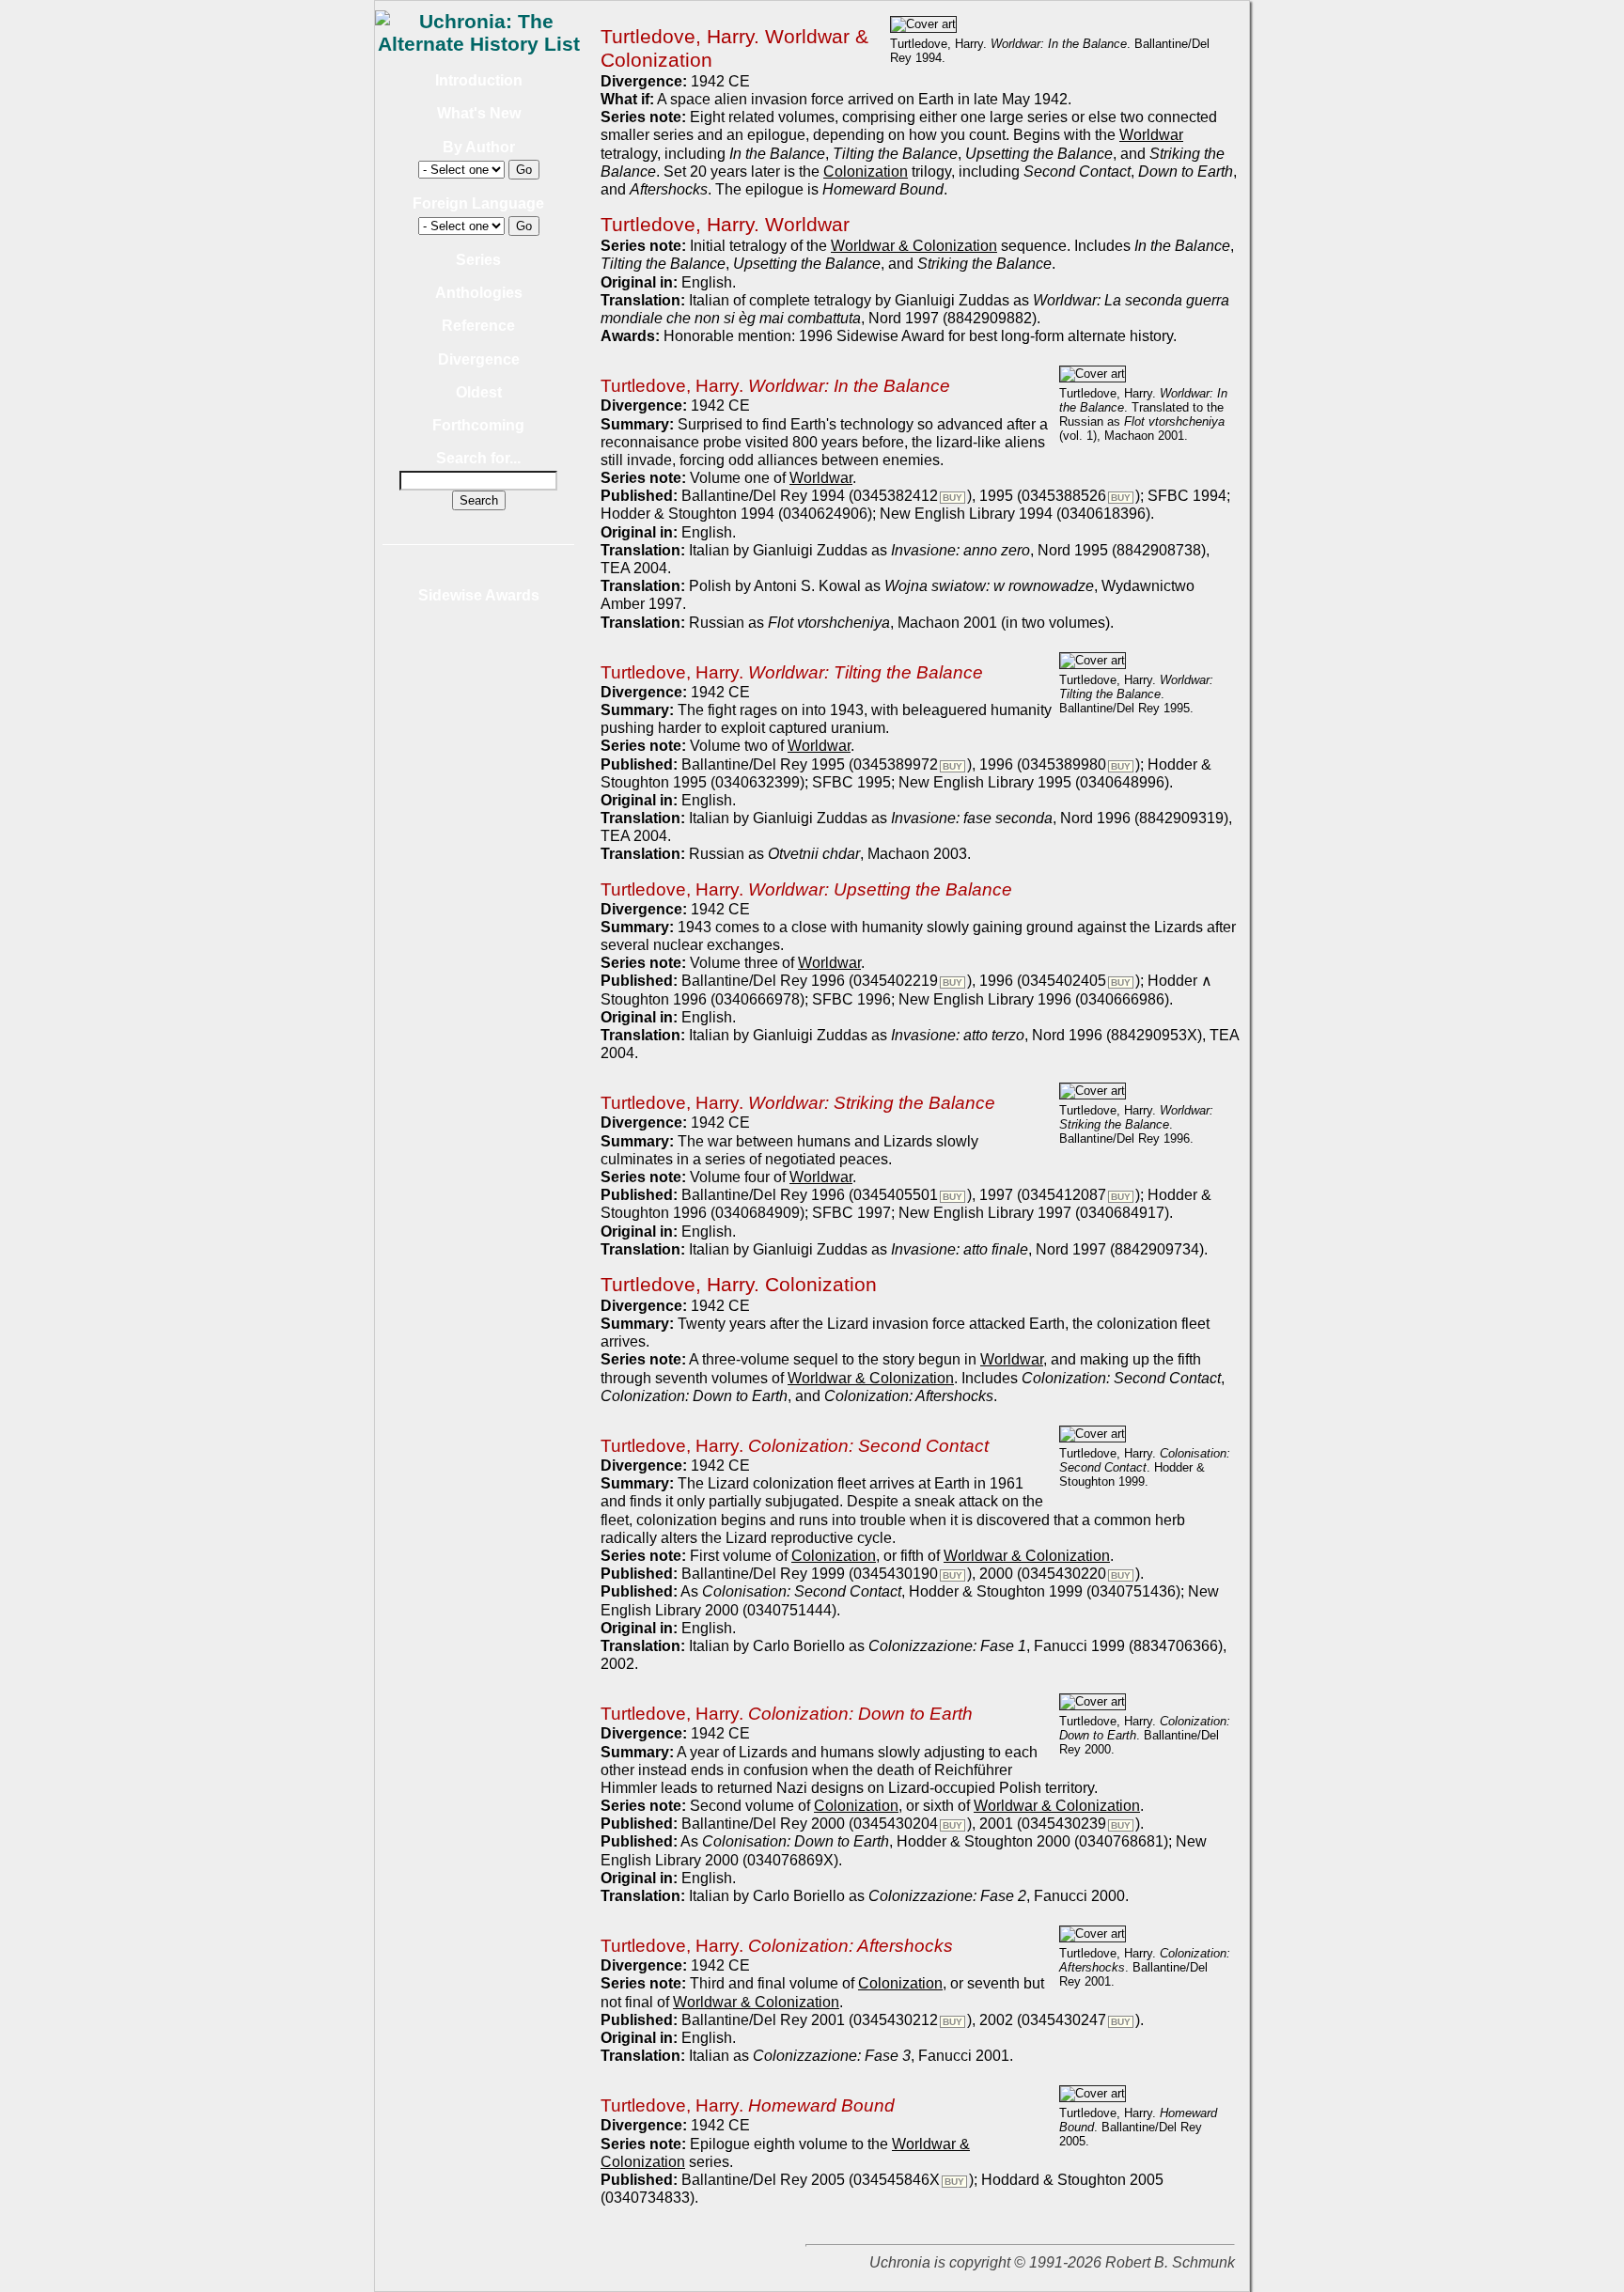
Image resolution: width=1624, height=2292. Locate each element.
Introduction (479, 80)
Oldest (479, 392)
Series (478, 260)
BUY (953, 498)
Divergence (479, 359)
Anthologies (479, 293)
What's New (479, 113)
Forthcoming (478, 425)
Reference (478, 326)
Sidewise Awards (479, 595)
